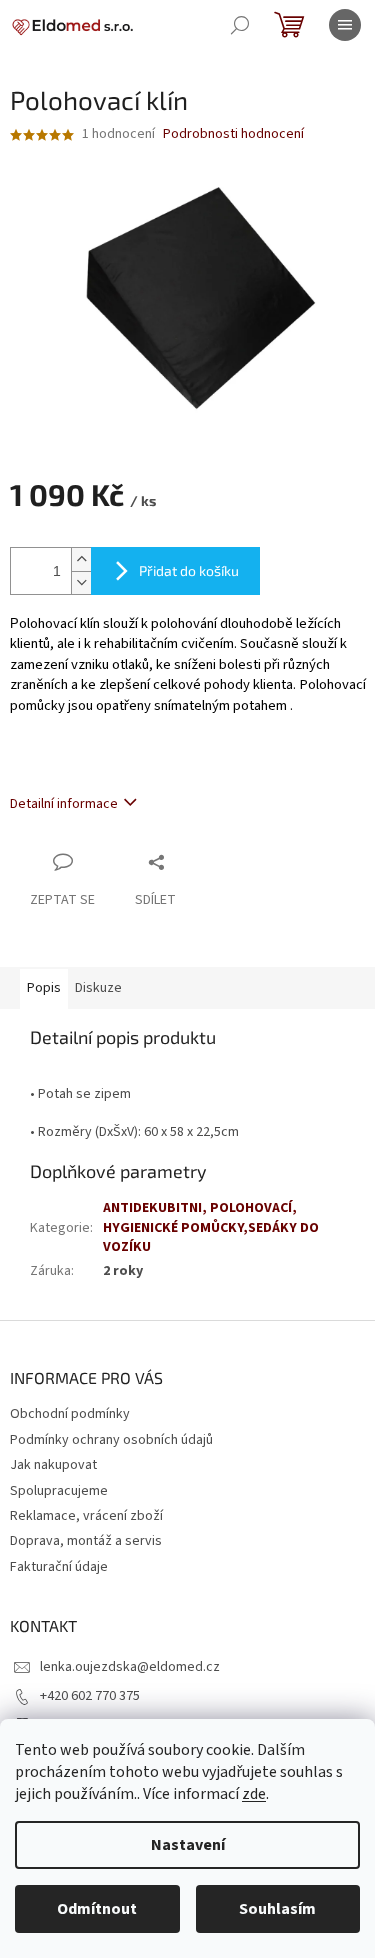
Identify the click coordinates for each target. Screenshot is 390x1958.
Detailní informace (64, 804)
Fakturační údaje (59, 1567)
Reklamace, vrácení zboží (86, 1516)
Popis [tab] (44, 988)
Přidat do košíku (189, 570)
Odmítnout (97, 1909)
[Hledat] (240, 25)
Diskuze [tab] (98, 988)
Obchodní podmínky (70, 1414)
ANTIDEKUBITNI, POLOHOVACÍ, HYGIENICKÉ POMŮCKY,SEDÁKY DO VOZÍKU (211, 1227)
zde (254, 1794)
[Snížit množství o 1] (81, 582)
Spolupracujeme (59, 1491)
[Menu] (345, 25)
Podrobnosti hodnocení (233, 134)
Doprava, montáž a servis (86, 1541)
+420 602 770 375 (90, 1696)
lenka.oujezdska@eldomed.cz (130, 1667)
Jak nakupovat (53, 1465)
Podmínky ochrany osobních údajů (111, 1440)
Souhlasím (277, 1909)
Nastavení (188, 1845)
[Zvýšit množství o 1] (81, 559)
